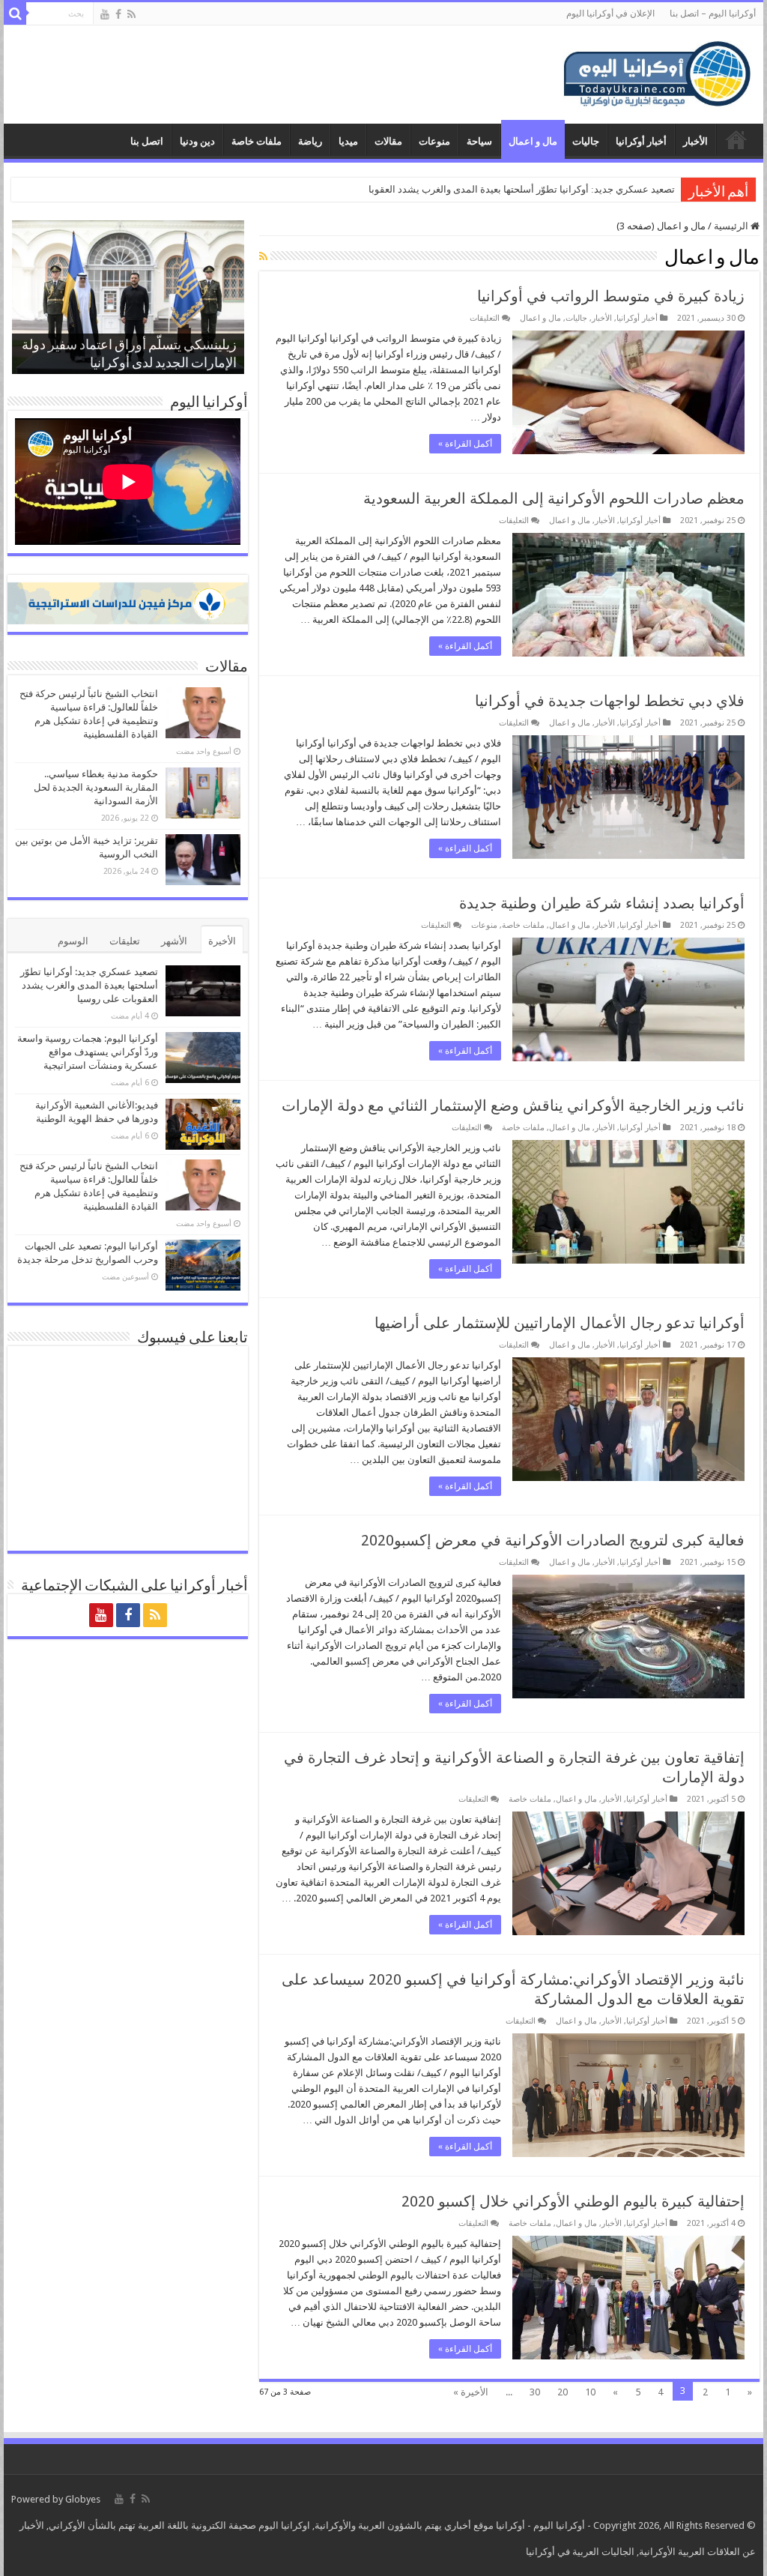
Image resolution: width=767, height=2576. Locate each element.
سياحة (479, 141)
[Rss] (131, 14)
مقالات (388, 141)
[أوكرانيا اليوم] (657, 72)
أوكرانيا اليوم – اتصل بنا (713, 13)
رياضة (310, 141)
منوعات (434, 141)
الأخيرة (222, 941)
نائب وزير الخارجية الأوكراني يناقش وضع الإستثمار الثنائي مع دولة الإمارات (513, 1105)
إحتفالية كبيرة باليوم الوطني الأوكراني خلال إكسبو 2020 (573, 2201)
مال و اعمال (533, 141)
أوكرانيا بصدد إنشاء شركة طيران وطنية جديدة (602, 903)
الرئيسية (732, 226)
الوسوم (73, 941)
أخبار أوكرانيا (641, 141)
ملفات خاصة (257, 141)
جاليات (586, 141)
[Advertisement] (288, 74)
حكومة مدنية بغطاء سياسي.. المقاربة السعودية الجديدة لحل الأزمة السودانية (96, 787)
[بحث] (15, 13)
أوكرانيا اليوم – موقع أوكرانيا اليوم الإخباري (736, 139)
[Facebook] (118, 14)
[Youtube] (105, 14)
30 (535, 2392)
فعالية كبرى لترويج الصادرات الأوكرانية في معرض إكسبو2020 (553, 1540)
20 (563, 2392)
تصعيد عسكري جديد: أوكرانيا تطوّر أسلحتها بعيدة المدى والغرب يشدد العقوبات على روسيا (89, 985)
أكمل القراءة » (465, 444)
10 (590, 2392)
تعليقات (125, 941)
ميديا (348, 141)
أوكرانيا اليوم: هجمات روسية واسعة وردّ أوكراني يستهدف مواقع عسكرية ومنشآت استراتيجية (88, 1052)
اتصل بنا (147, 141)
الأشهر (174, 941)
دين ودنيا (197, 141)
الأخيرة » (471, 2392)
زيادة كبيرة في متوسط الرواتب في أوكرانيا (611, 296)
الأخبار (695, 141)
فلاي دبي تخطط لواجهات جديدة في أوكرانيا (610, 701)
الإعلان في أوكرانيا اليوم (610, 13)
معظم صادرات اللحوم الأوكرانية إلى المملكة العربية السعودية (554, 498)
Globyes (83, 2499)
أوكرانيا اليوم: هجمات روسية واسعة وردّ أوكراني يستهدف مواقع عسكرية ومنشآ (517, 189)
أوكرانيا (510, 2525)
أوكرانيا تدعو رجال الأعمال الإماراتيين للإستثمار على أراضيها (560, 1323)
